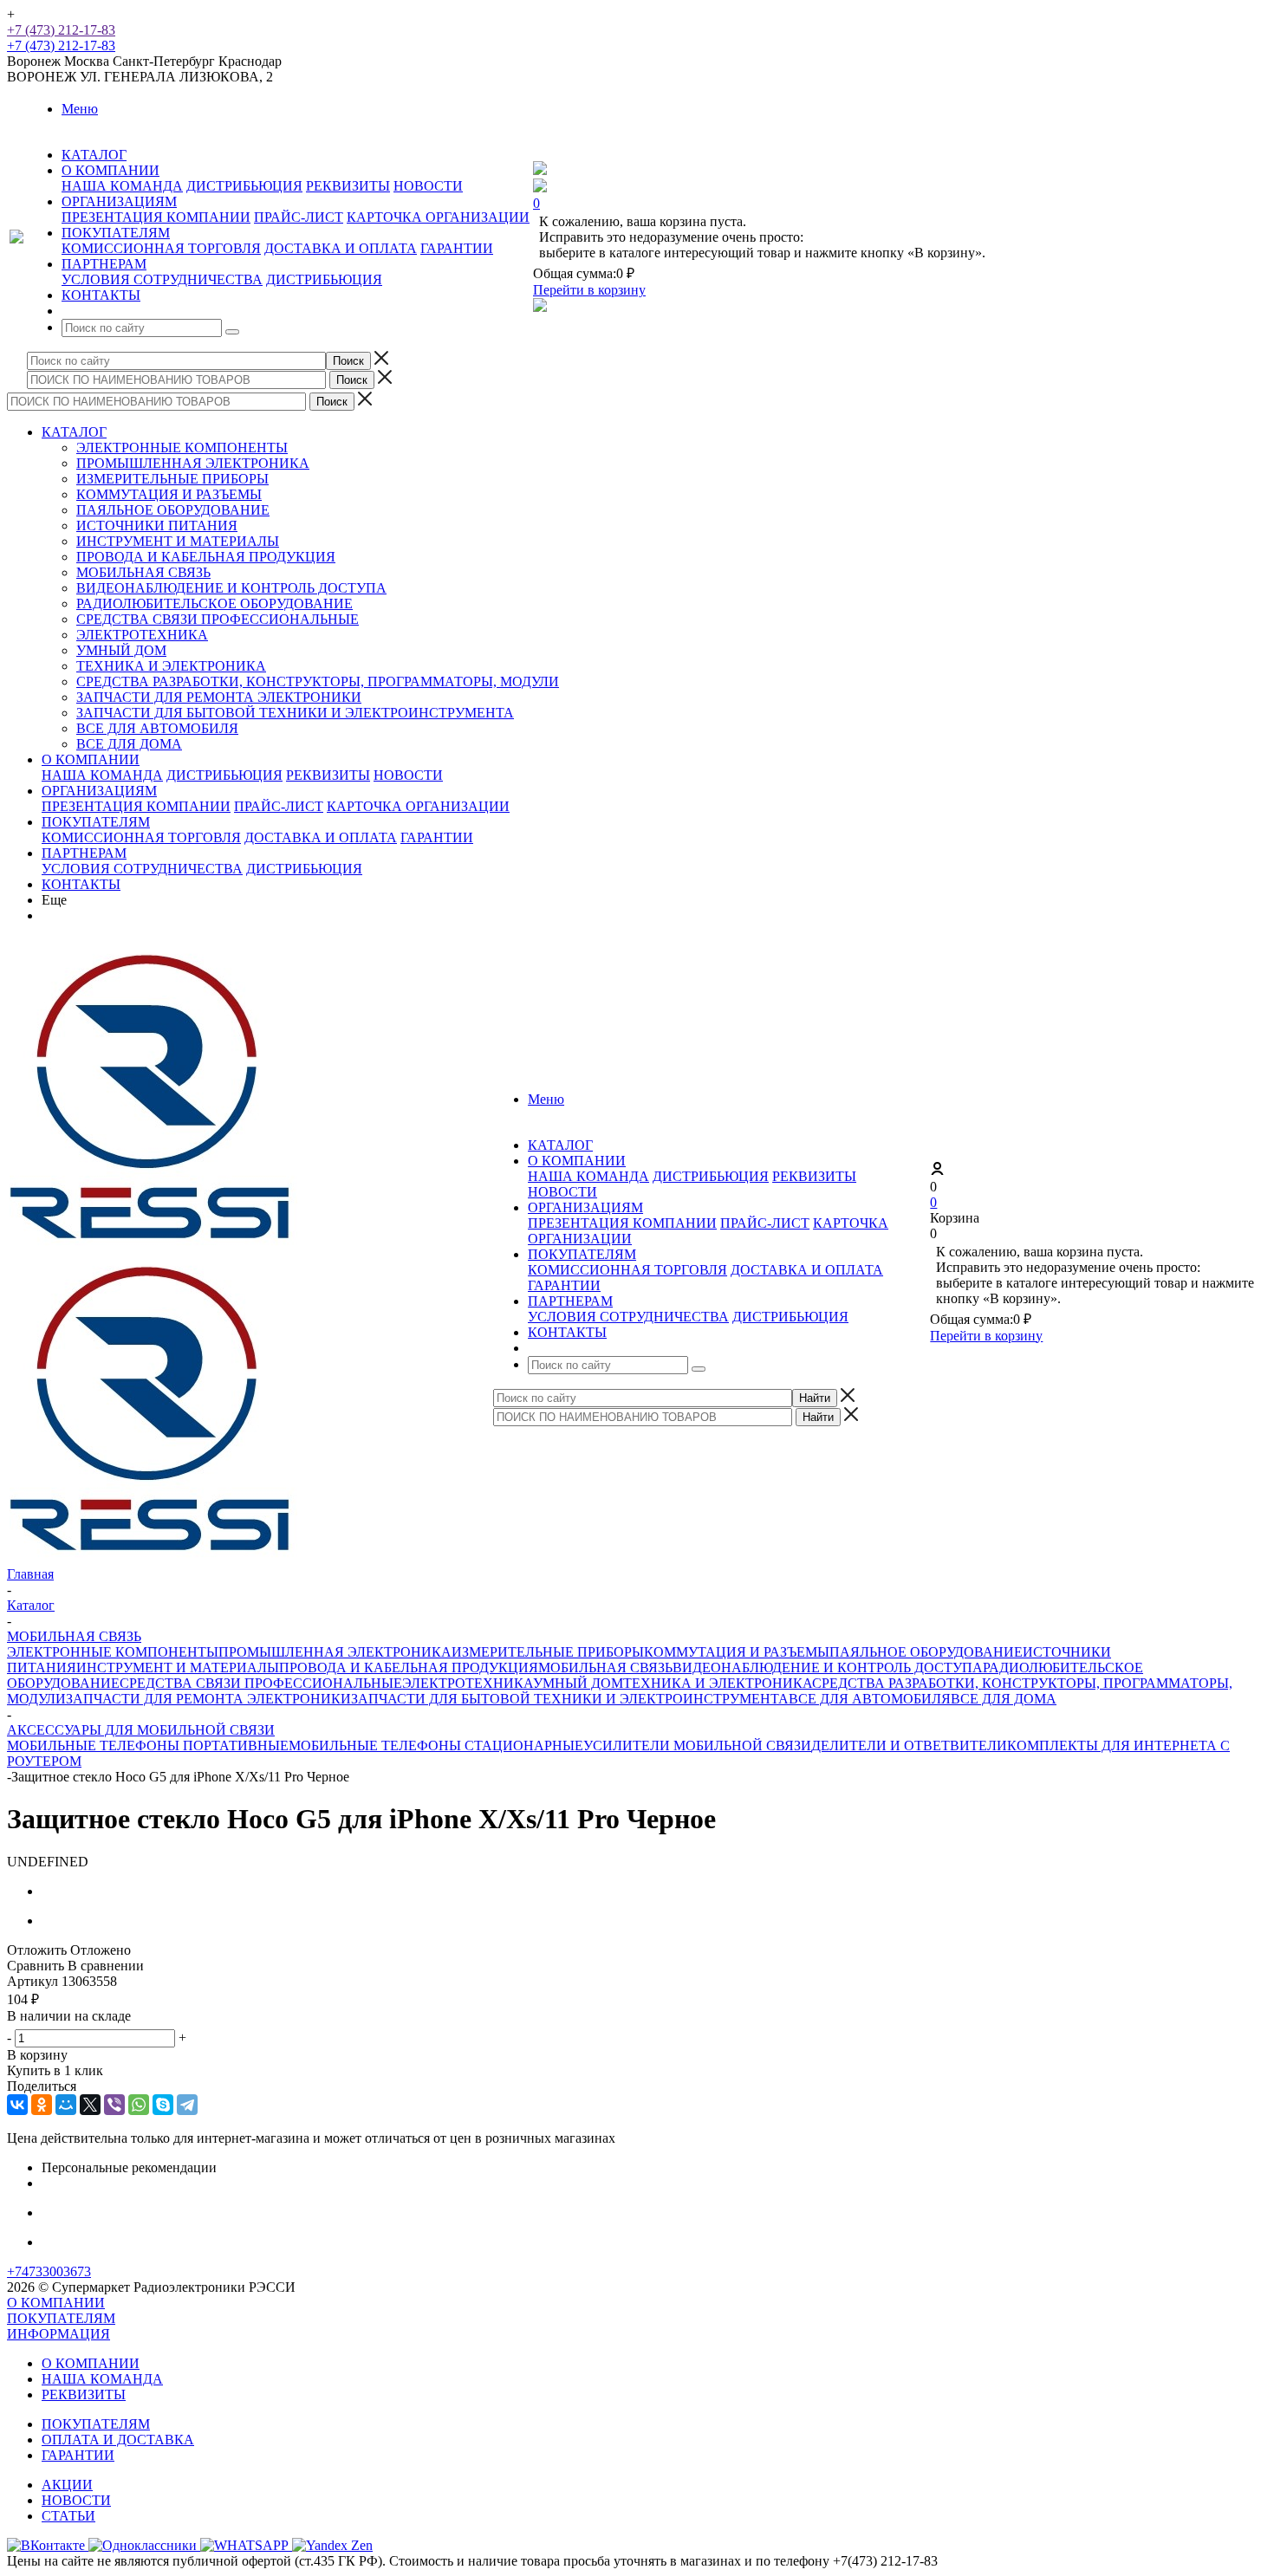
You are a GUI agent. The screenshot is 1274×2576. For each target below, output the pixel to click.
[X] (90, 2105)
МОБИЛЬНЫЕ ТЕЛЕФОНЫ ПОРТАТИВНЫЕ (148, 1745)
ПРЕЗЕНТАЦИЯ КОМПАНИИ (156, 217)
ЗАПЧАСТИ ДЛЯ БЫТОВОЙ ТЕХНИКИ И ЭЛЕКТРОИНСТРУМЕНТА (295, 713)
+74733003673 (49, 2271)
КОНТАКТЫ (81, 884)
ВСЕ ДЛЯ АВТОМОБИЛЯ (157, 728)
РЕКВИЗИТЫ (348, 186)
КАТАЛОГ (74, 432)
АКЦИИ (67, 2485)
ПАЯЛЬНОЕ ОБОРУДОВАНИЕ (173, 510)
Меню (80, 109)
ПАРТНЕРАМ (84, 853)
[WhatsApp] (139, 2105)
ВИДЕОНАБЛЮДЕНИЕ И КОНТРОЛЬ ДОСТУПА (231, 588)
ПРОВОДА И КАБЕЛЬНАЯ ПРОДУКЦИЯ (206, 557)
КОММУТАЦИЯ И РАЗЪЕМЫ (169, 494)
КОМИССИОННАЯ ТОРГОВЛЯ (161, 248)
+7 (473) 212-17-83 (61, 30)
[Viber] (114, 2105)
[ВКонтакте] (17, 2105)
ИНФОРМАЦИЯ (58, 2334)
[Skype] (163, 2105)
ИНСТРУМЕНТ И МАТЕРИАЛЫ (178, 541)
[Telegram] (187, 2105)
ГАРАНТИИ (457, 248)
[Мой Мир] (66, 2105)
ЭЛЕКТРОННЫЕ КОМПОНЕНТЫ (182, 448)
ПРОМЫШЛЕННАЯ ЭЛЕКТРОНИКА (193, 463)
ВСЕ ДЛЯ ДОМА (129, 744)
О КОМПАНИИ (91, 759)
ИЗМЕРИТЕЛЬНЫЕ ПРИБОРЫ (172, 479)
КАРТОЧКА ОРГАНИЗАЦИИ (438, 217)
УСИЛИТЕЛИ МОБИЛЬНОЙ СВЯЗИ (697, 1745)
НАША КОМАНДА (122, 186)
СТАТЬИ (68, 2516)
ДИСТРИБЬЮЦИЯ (244, 186)
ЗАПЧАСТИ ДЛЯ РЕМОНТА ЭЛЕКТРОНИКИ (219, 697)
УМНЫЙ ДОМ (121, 650)
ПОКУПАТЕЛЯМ (96, 822)
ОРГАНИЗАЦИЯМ (99, 791)
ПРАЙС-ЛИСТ (299, 217)
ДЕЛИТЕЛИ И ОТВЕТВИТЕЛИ (909, 1745)
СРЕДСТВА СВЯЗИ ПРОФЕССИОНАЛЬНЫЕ (218, 619)
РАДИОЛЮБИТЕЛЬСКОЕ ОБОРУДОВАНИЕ (214, 603)
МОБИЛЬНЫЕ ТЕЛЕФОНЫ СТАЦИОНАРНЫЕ (436, 1745)
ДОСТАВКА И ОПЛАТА (341, 248)
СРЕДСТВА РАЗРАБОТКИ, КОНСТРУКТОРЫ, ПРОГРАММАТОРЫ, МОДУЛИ (318, 681)
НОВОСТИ (428, 186)
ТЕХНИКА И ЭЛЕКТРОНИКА (171, 666)
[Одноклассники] (42, 2105)
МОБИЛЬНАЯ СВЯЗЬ (143, 572)
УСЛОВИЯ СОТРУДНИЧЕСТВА (162, 279)
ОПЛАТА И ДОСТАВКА (118, 2440)
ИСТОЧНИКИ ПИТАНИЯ (157, 526)
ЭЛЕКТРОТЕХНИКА (142, 635)
